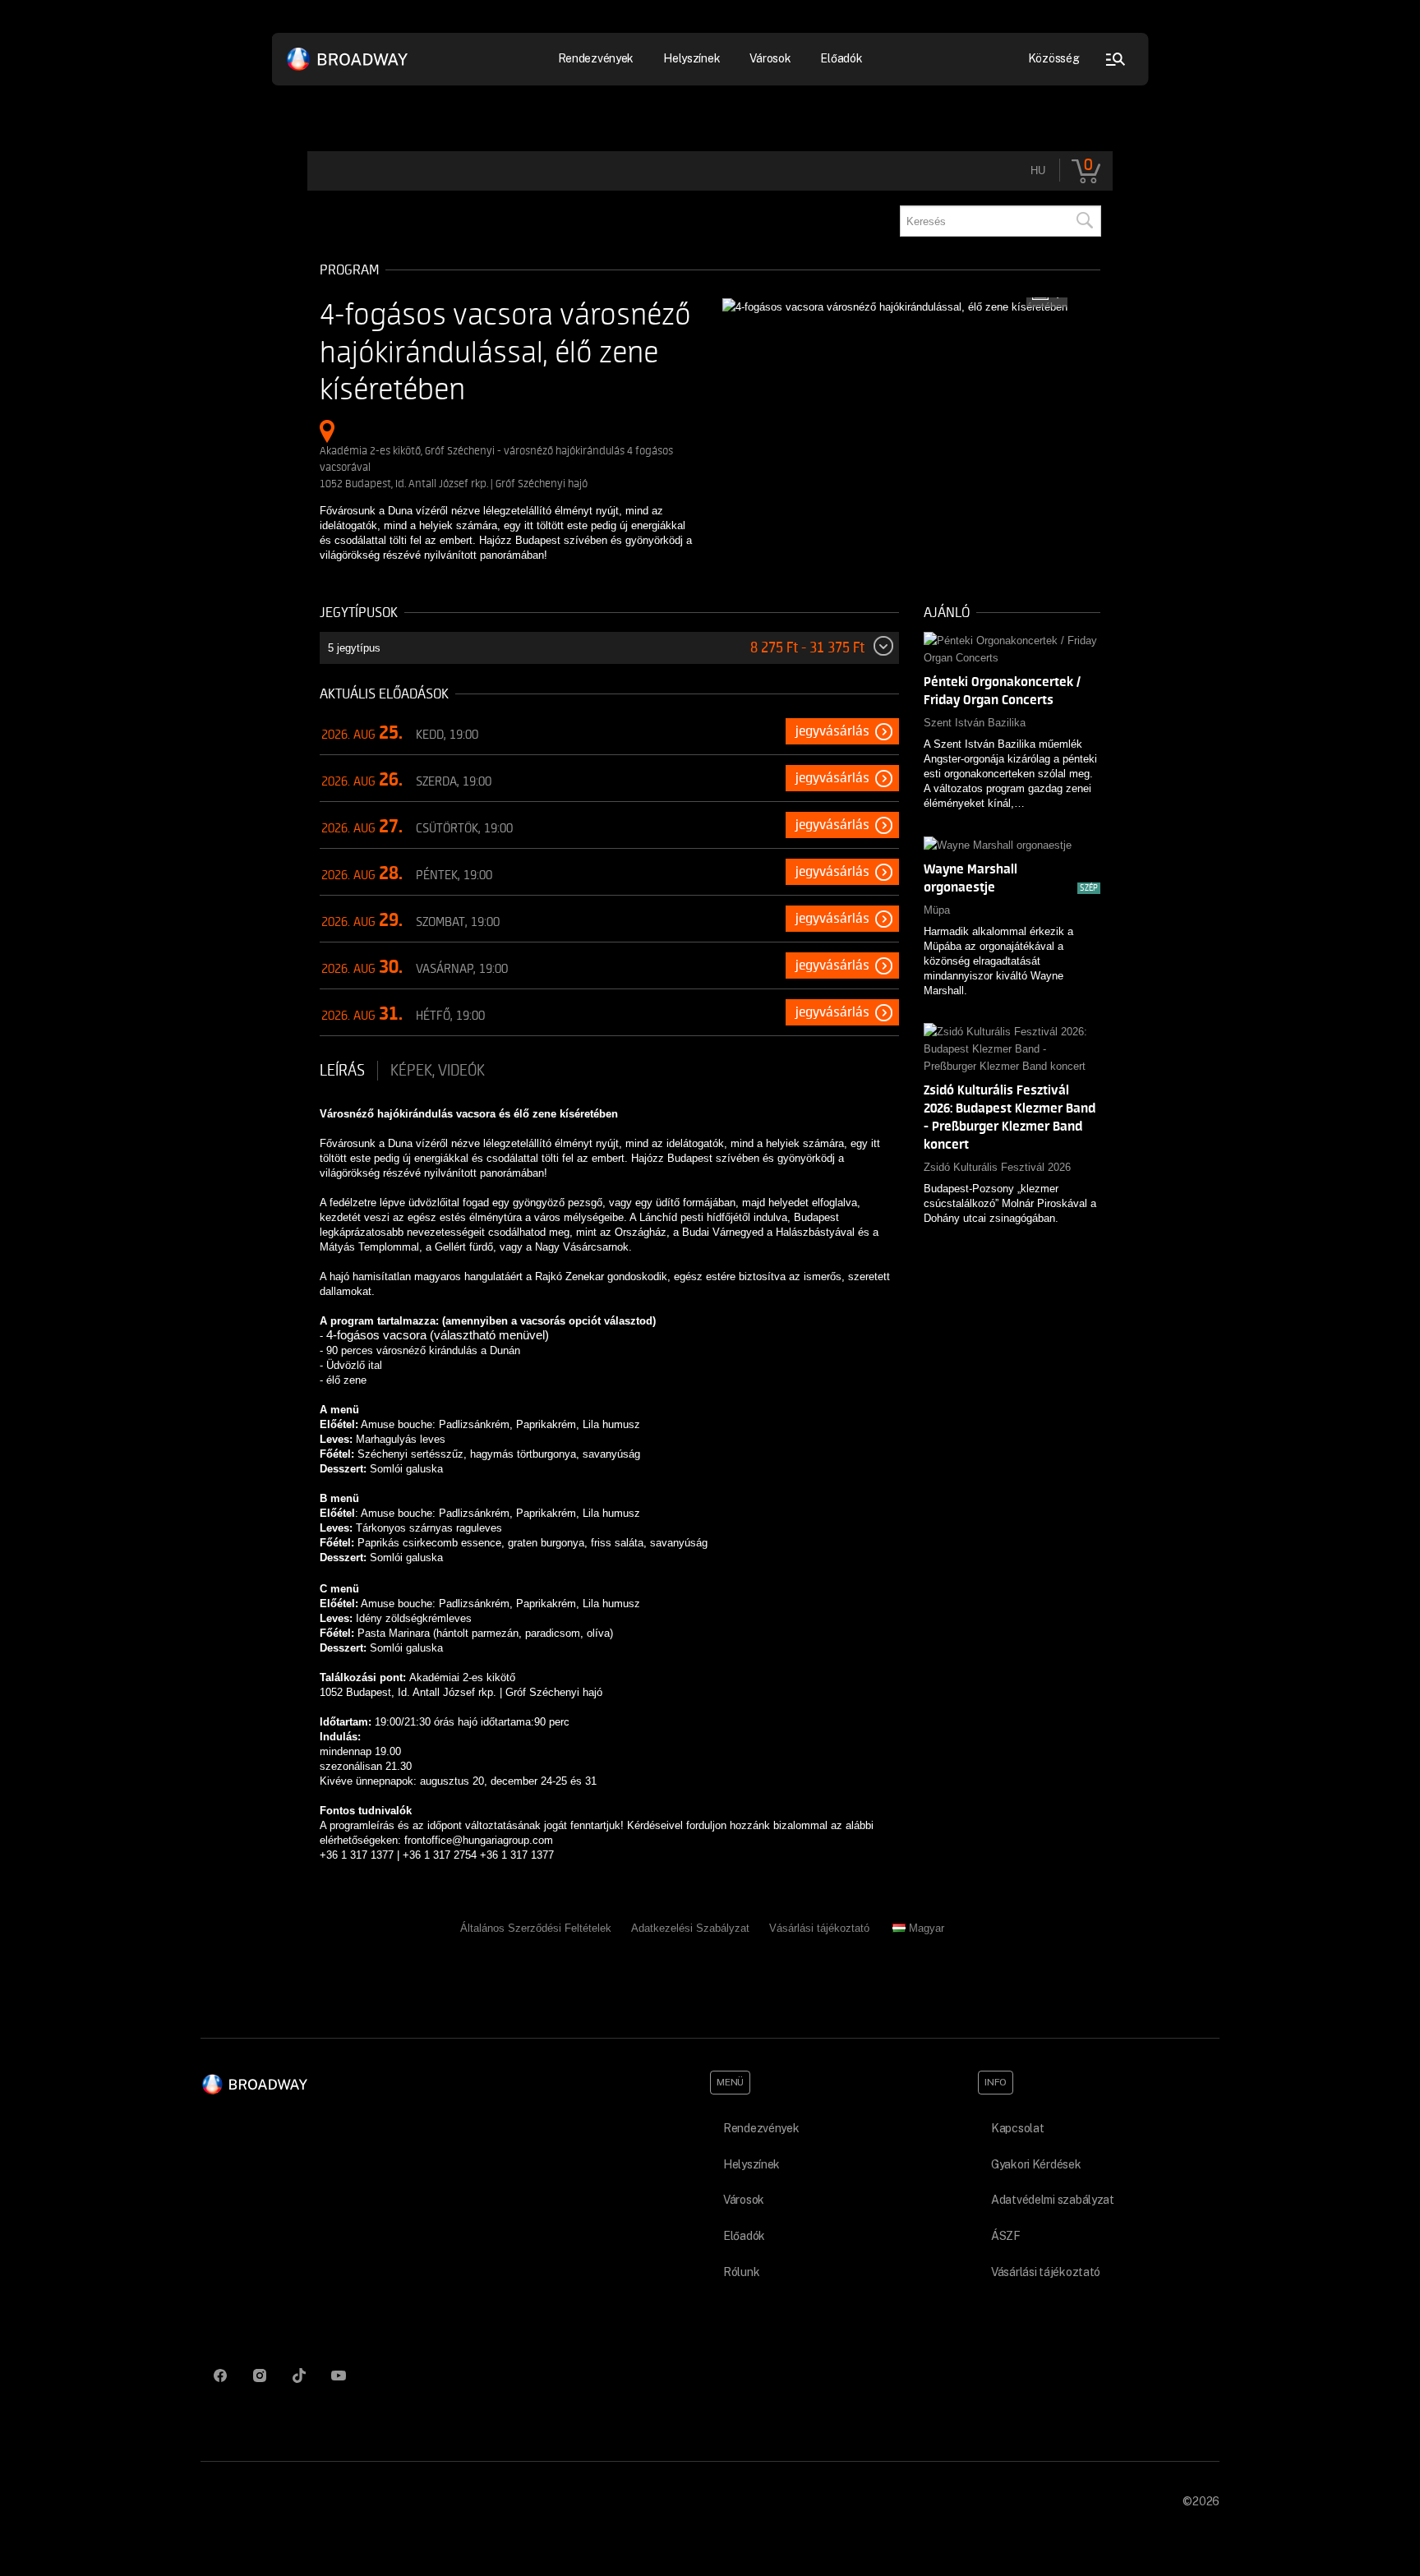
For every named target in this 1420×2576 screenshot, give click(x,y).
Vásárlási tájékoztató (819, 1928)
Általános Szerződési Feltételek (536, 1928)
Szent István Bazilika (975, 723)
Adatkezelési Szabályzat (690, 1928)
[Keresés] (1084, 221)
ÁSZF (1006, 2236)
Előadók (841, 58)
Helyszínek (692, 58)
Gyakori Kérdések (1036, 2164)
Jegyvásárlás (832, 731)
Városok (770, 58)
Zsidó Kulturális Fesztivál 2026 (997, 1167)
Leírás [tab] (342, 1071)
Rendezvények (761, 2128)
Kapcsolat (1017, 2128)
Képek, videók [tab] (438, 1071)
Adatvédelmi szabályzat (1053, 2200)
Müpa (937, 910)
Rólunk (741, 2272)
